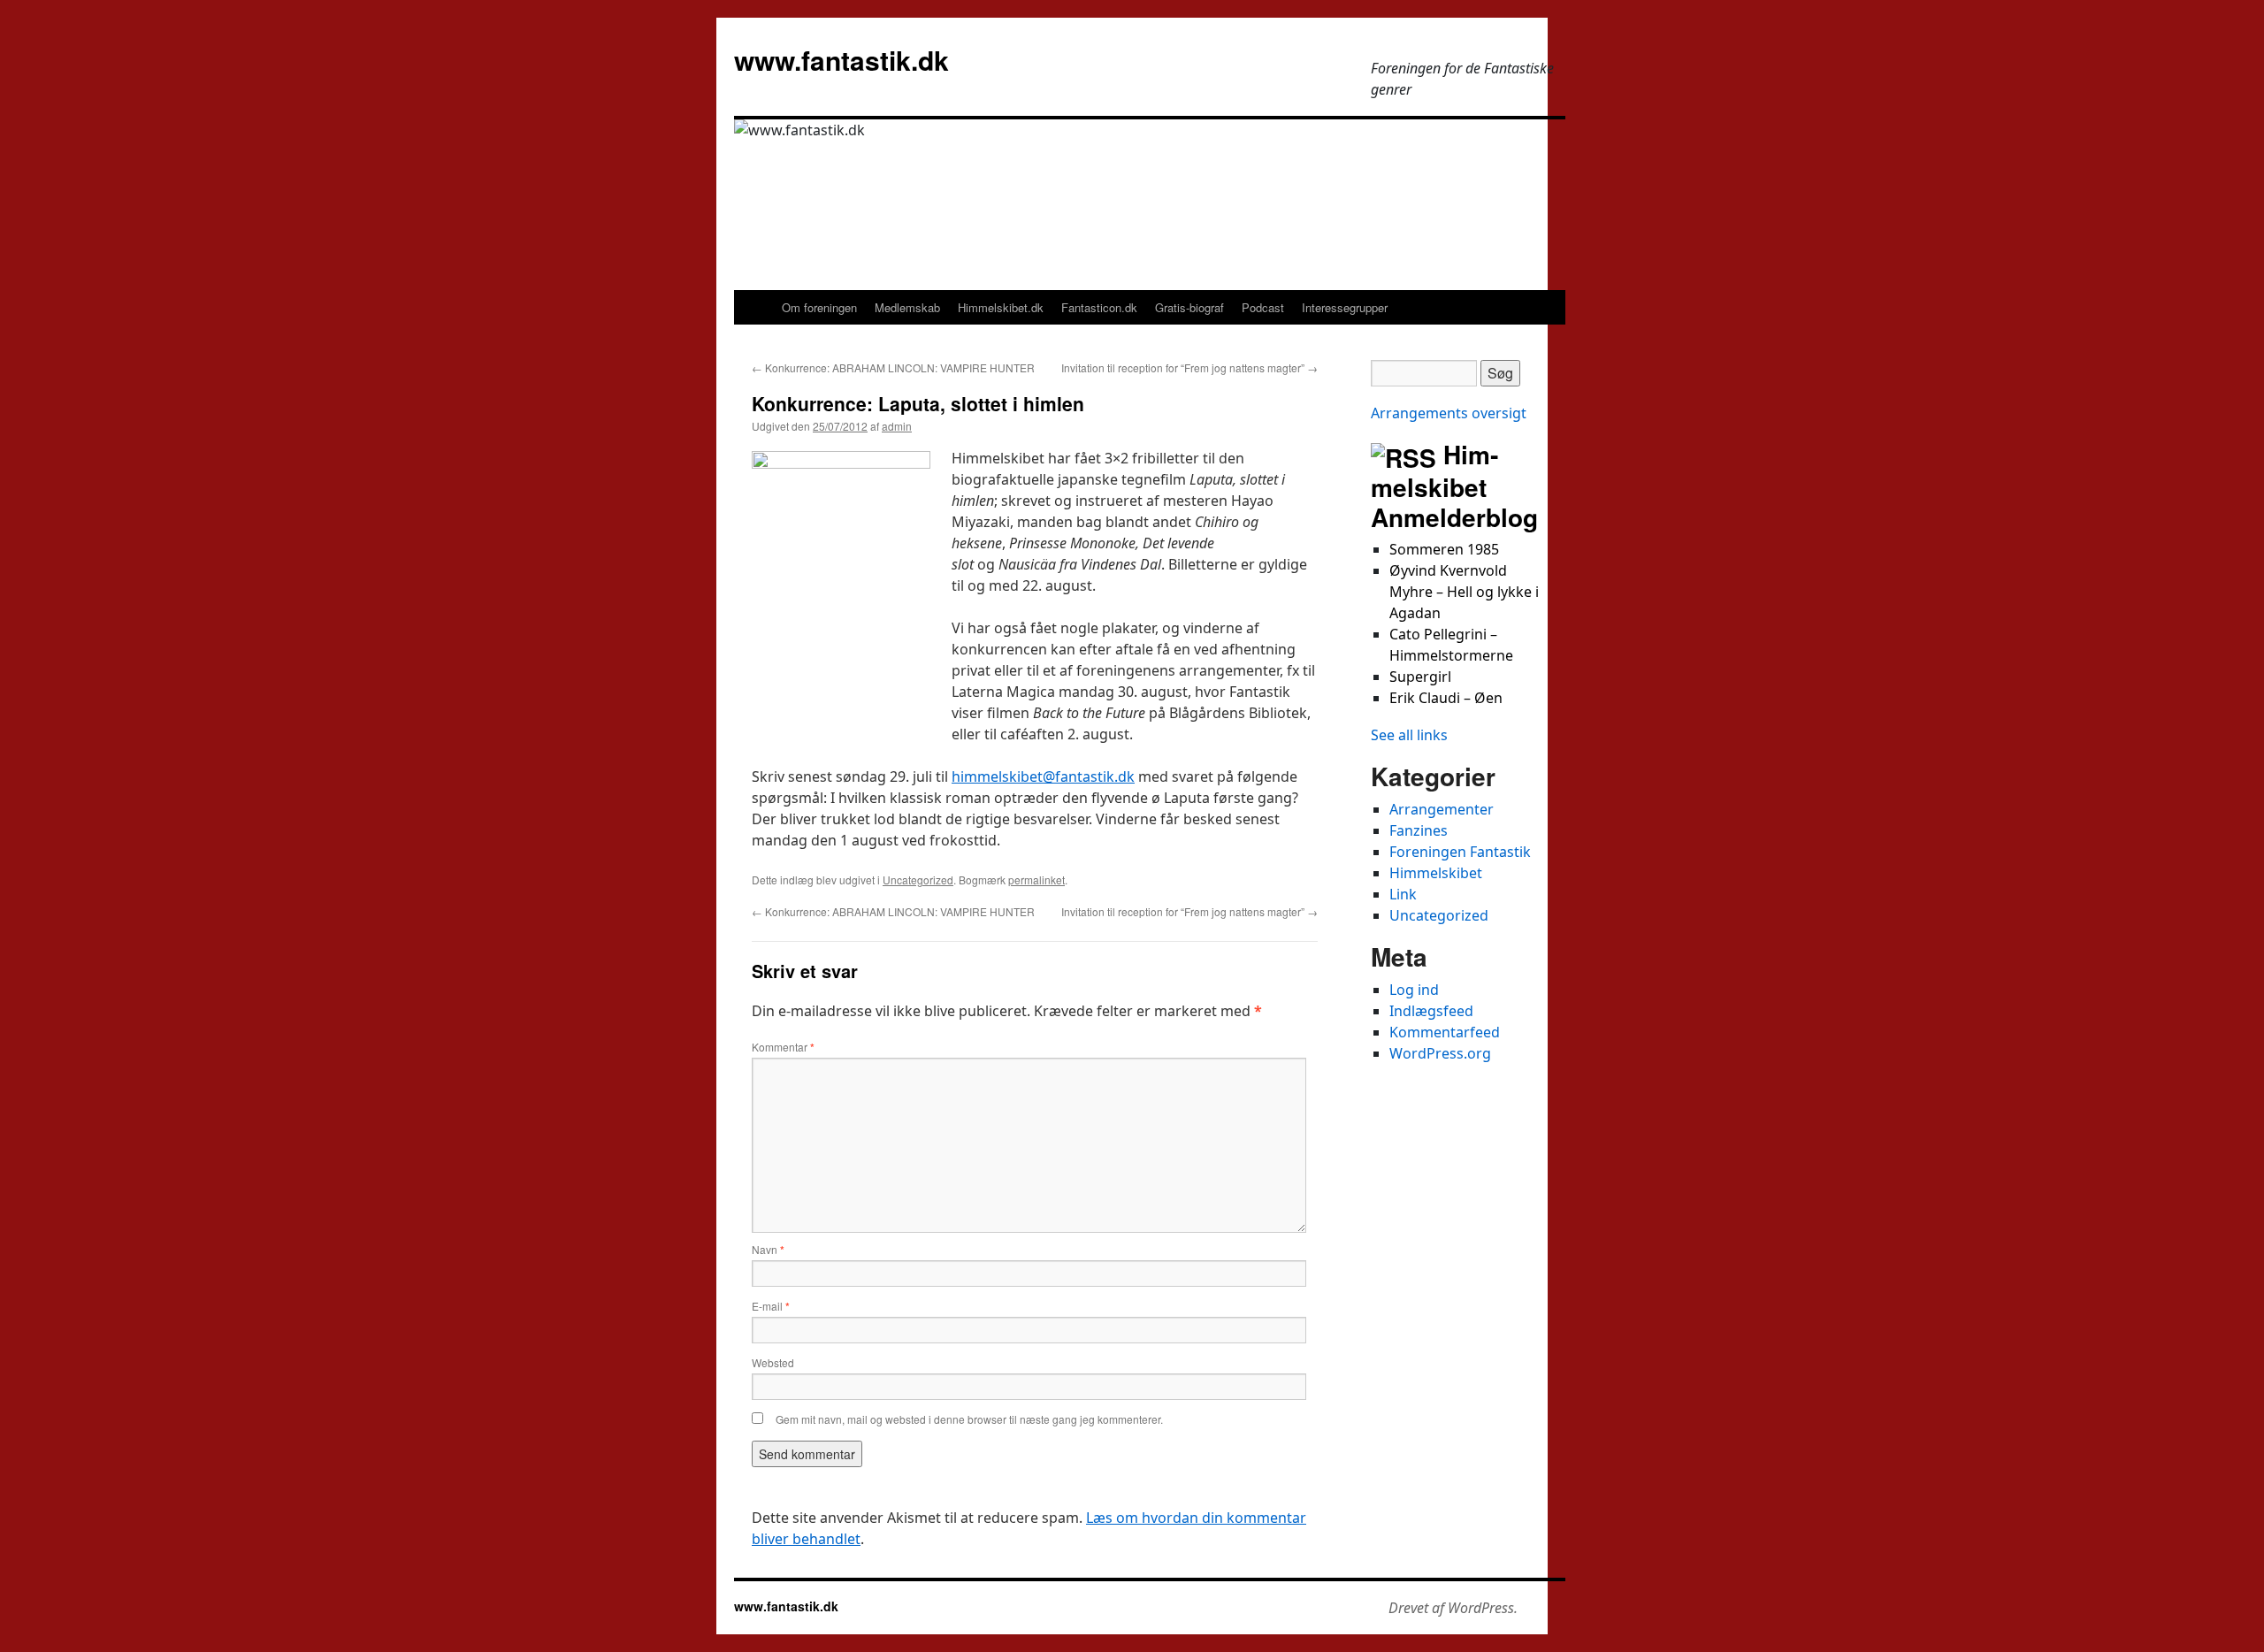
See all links (1409, 735)
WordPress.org (1440, 1053)
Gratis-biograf (1189, 307)
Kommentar (783, 1047)
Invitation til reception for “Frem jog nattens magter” (1189, 367)
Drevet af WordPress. (1453, 1608)
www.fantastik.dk (841, 60)
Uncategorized (918, 880)
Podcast (1263, 307)
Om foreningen (819, 307)
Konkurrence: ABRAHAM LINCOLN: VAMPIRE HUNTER (893, 367)
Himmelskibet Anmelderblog (1454, 486)
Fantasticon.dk (1099, 307)
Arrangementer (1442, 809)
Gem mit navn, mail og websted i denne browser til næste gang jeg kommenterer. (969, 1419)
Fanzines (1419, 830)
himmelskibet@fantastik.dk (1043, 776)
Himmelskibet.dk (1001, 307)
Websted (773, 1362)
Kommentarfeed (1445, 1032)
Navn (768, 1250)
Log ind (1414, 990)
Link (1403, 894)
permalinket (1036, 880)
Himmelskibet (1436, 873)
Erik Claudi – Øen (1446, 698)
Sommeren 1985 (1444, 549)
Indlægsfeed (1431, 1011)
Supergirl (1420, 677)
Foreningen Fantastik (1460, 852)
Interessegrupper (1345, 307)
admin (897, 426)
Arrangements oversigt (1449, 413)
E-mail (771, 1306)
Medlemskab (907, 307)
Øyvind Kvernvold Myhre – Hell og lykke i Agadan (1464, 592)
